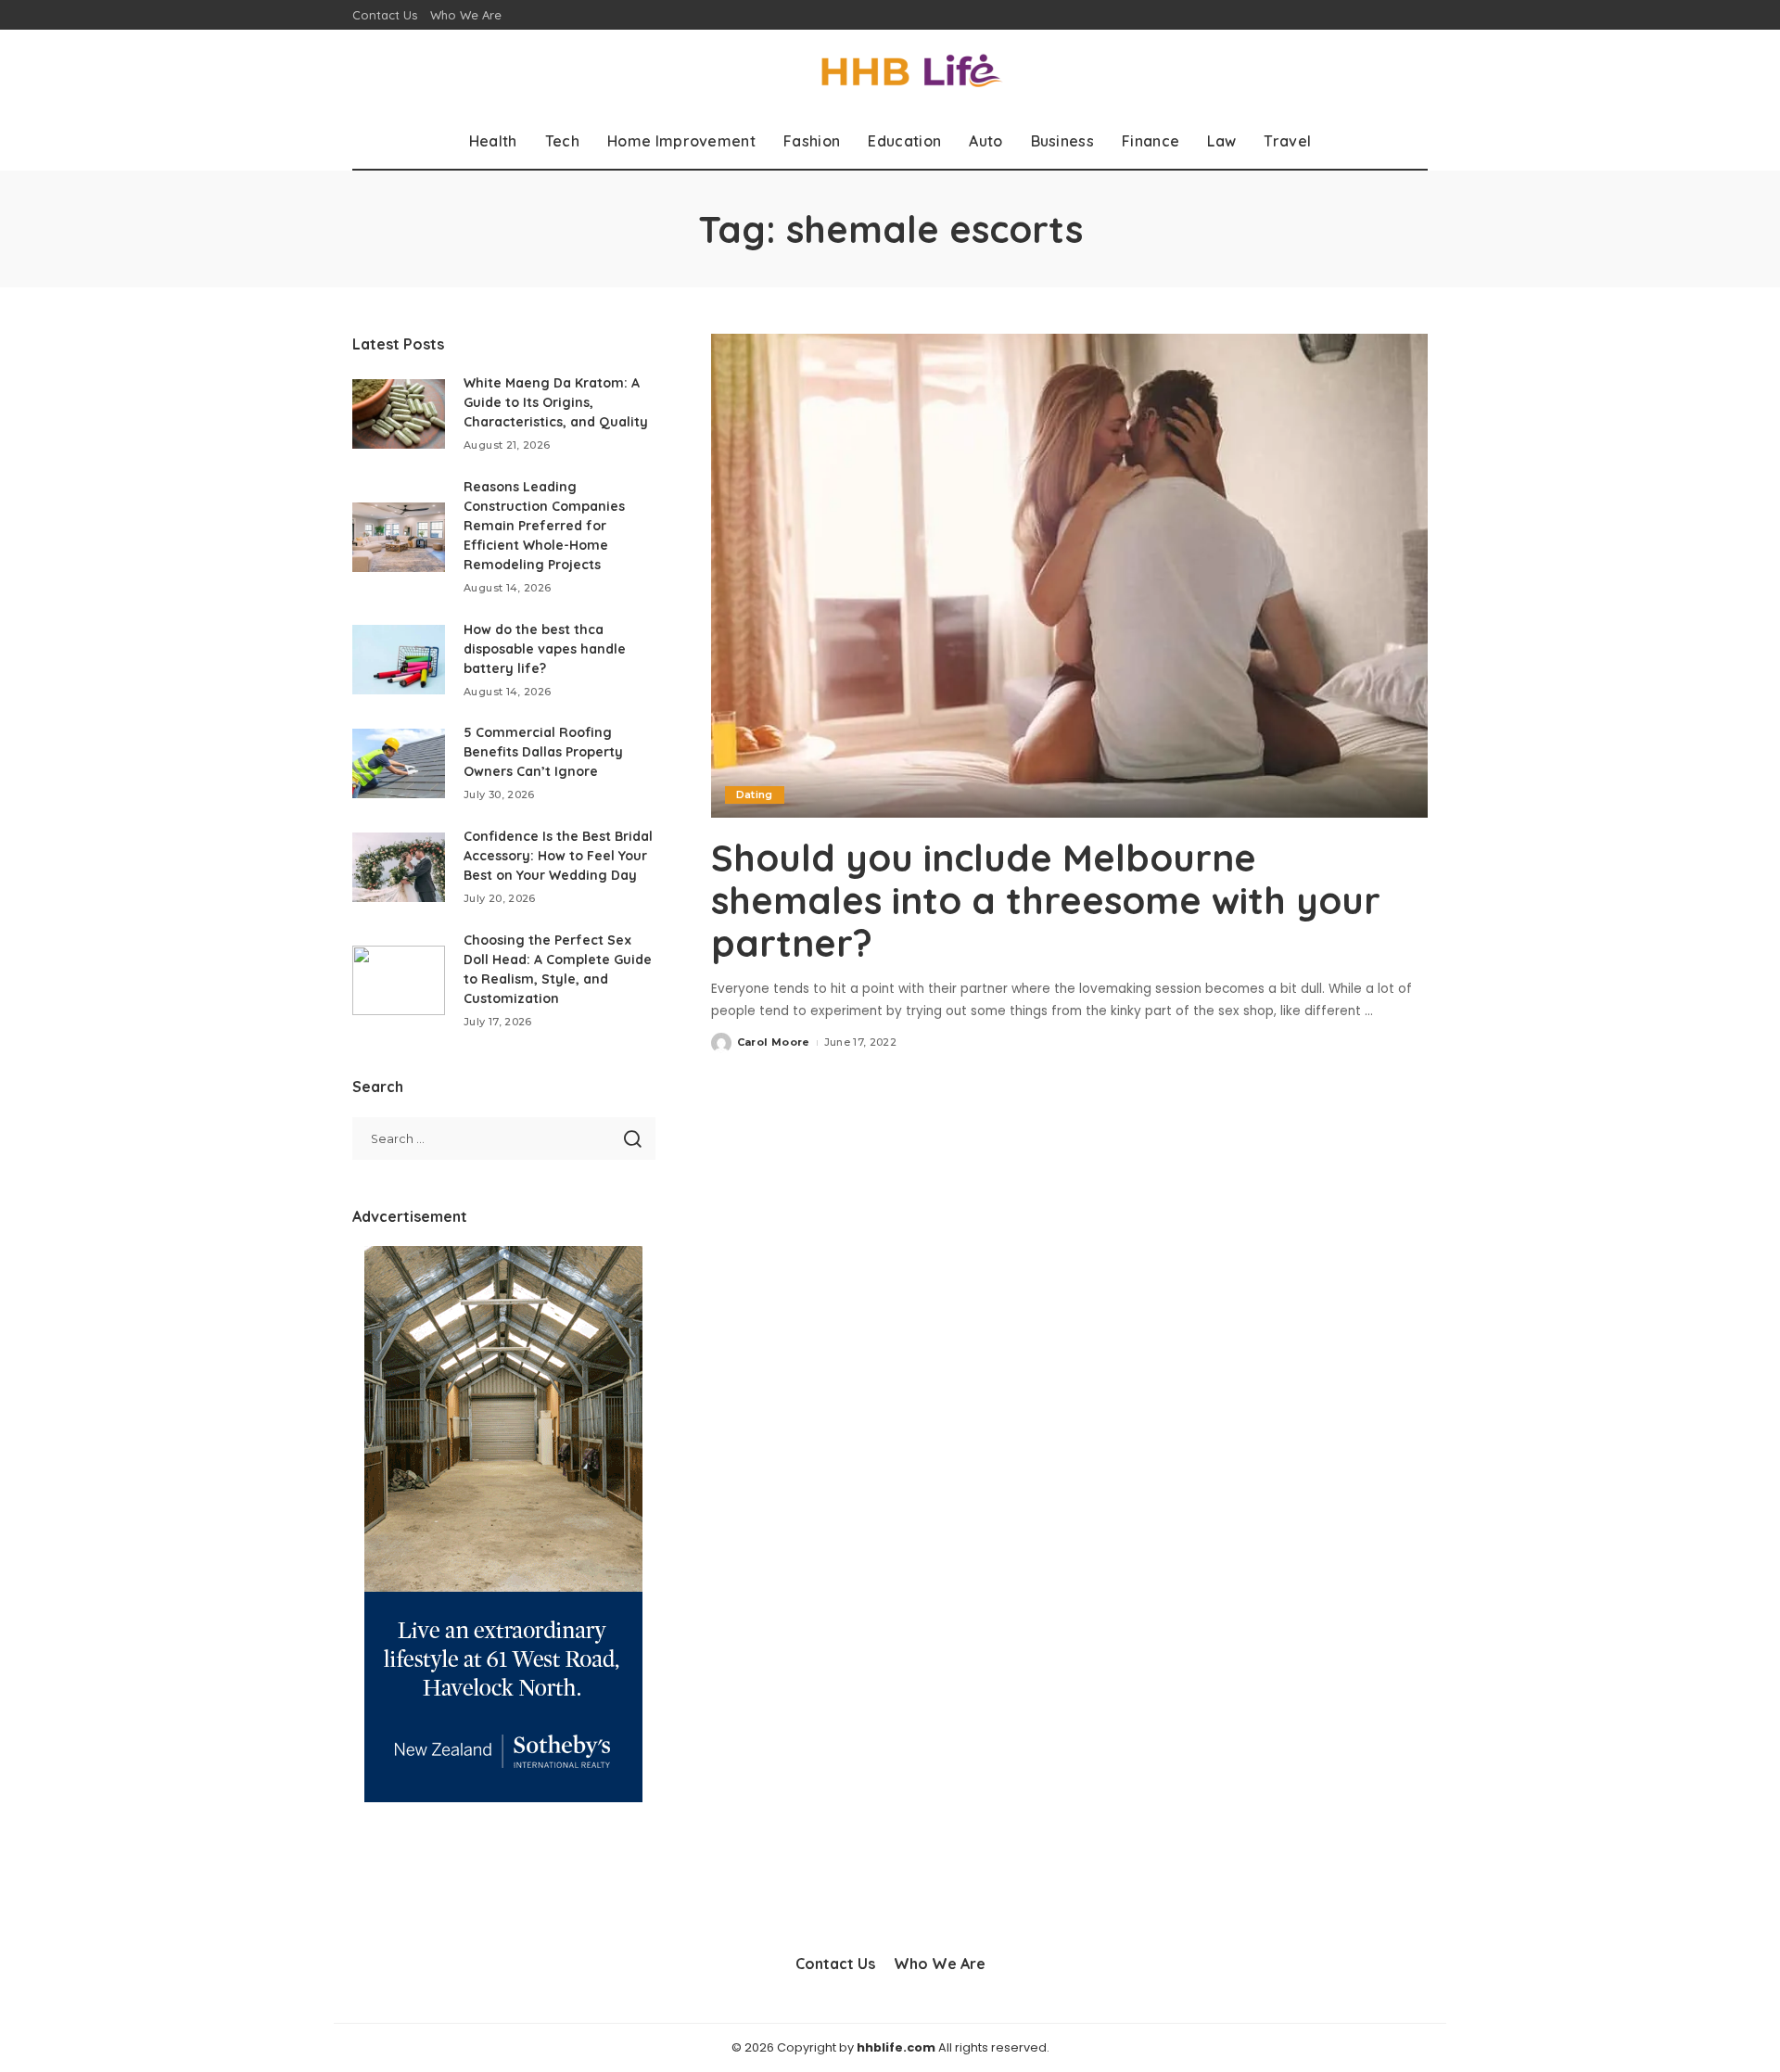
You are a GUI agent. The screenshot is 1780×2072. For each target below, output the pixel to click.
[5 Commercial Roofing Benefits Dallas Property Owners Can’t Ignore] (399, 763)
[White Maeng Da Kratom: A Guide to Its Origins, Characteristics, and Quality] (399, 414)
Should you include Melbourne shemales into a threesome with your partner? (1046, 900)
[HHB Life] (890, 72)
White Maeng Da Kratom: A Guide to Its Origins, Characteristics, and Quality (556, 402)
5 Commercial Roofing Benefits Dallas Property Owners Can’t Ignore (543, 752)
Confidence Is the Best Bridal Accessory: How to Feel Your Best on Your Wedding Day (558, 856)
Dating (755, 794)
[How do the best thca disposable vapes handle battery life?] (399, 660)
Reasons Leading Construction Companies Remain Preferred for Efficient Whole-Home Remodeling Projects (544, 526)
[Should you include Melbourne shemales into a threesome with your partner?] (1069, 576)
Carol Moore (774, 1042)
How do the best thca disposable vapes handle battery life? (545, 649)
